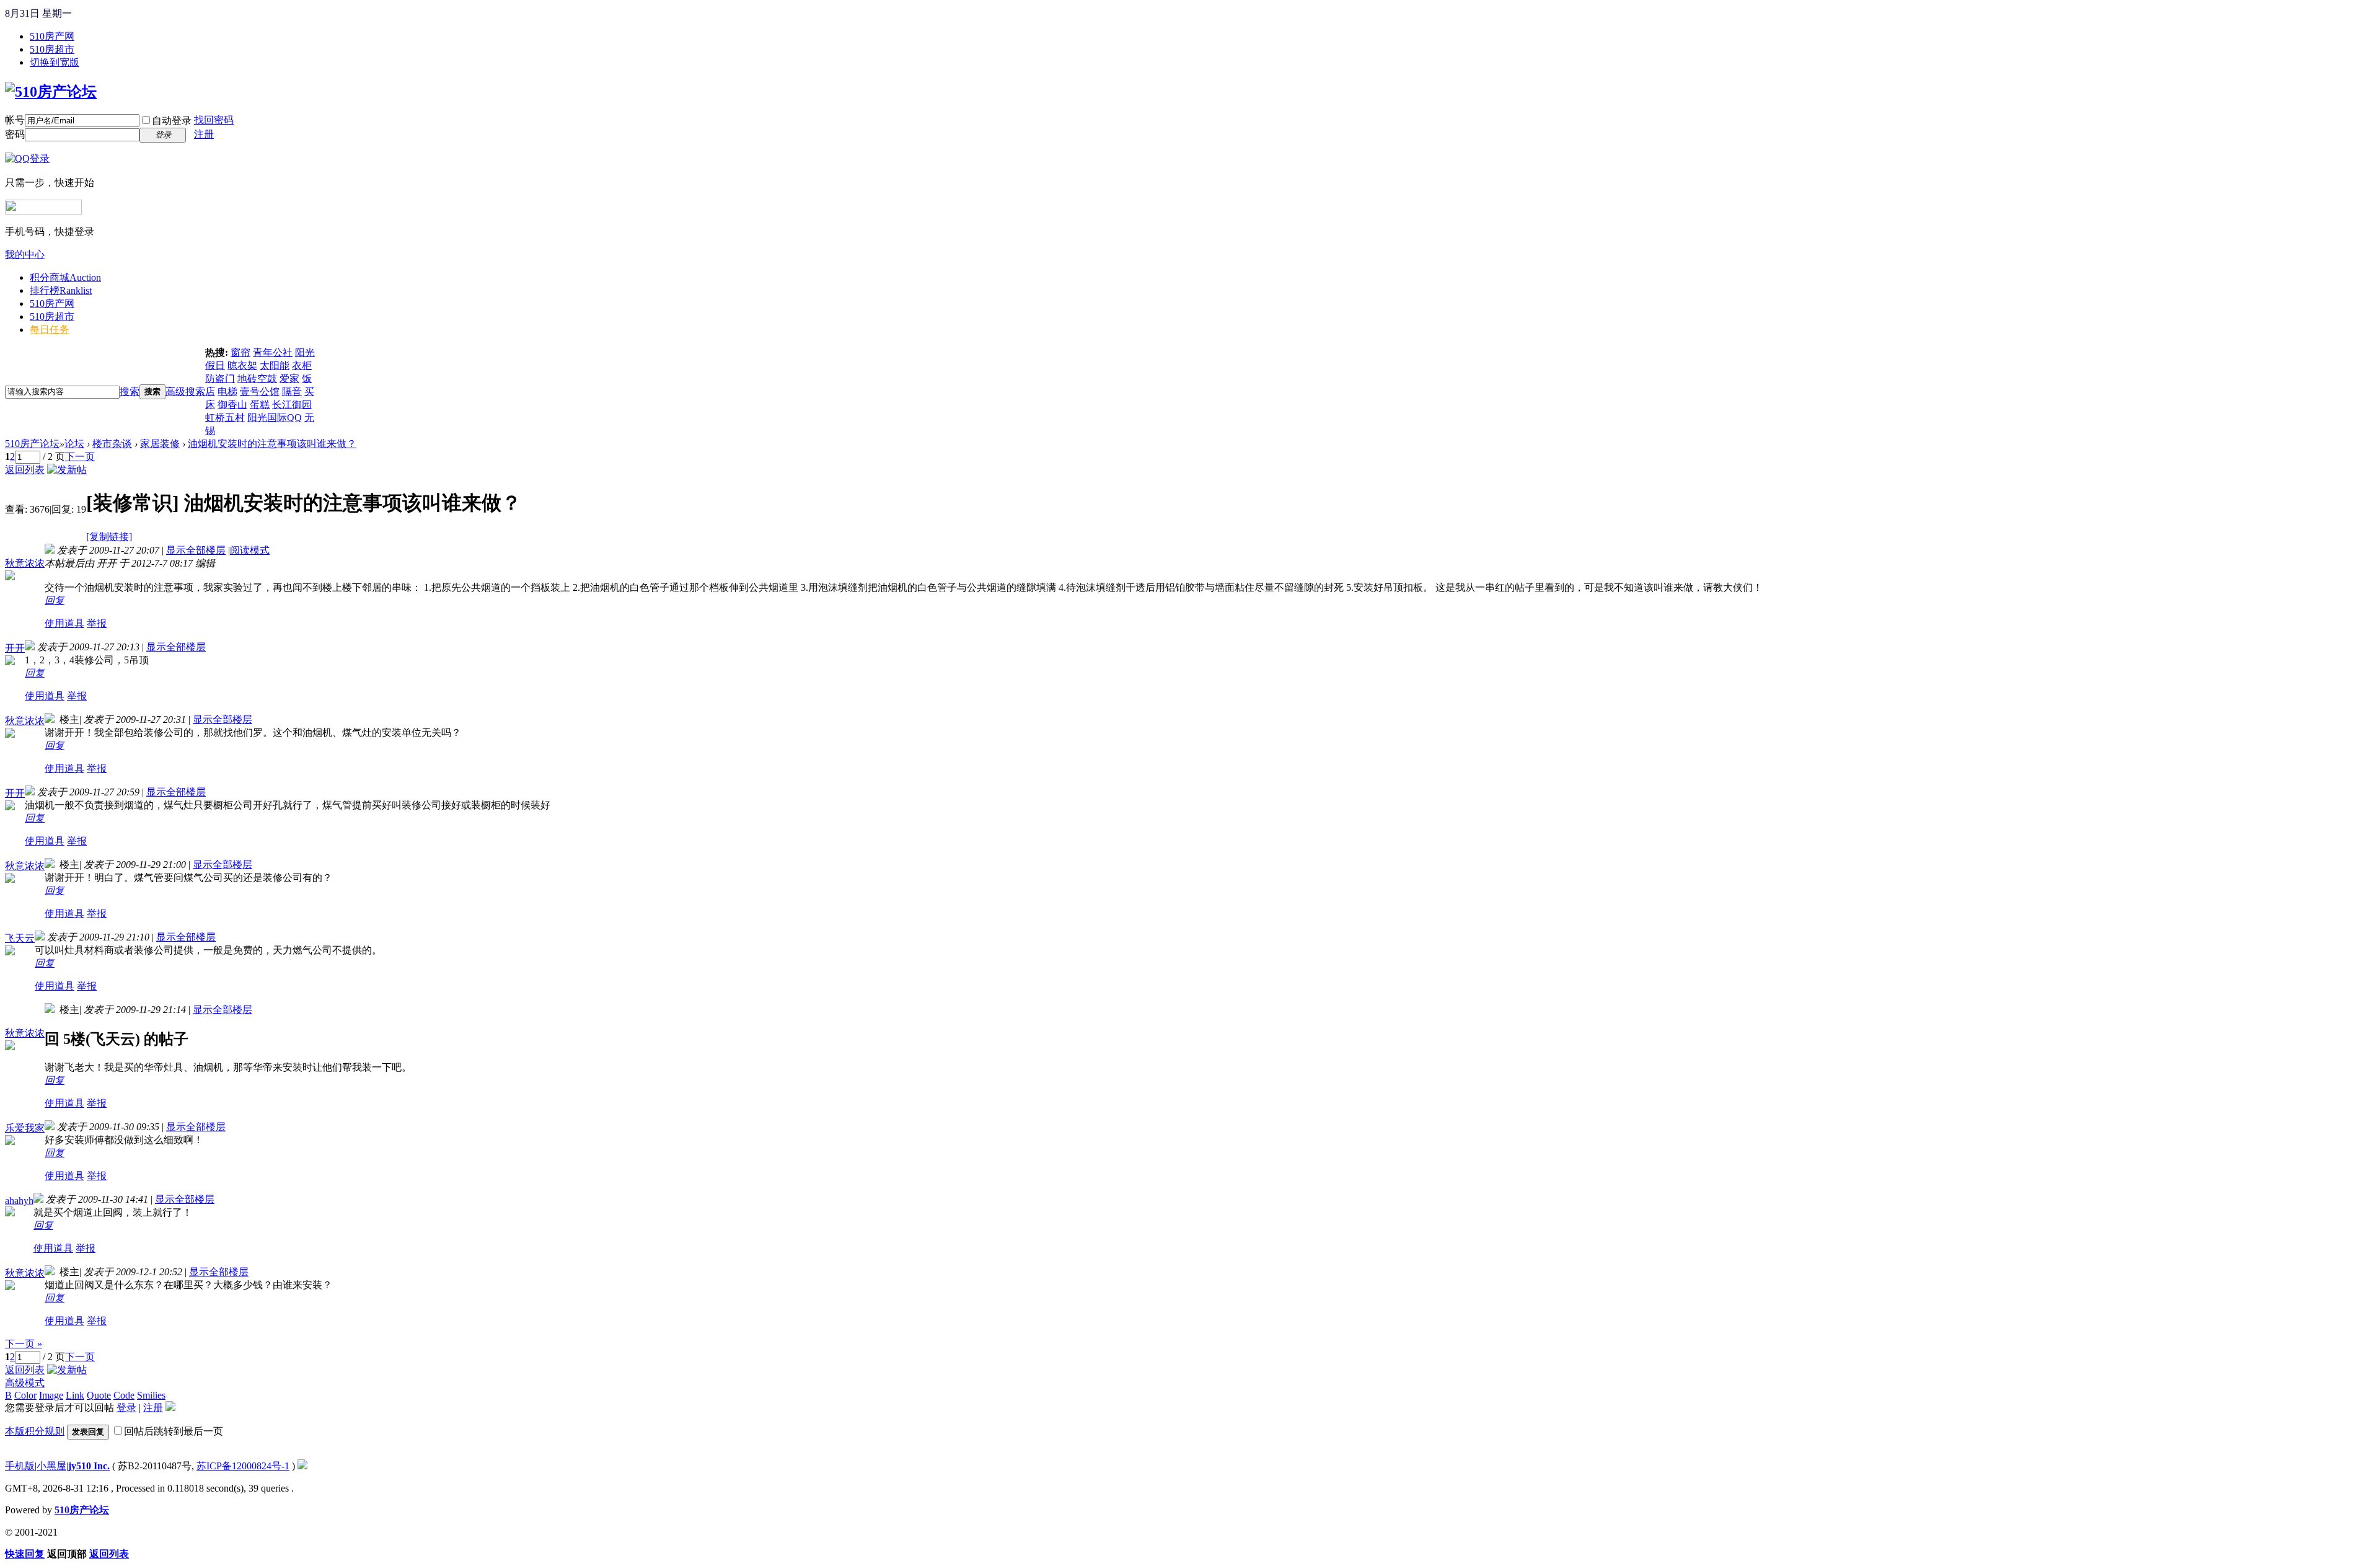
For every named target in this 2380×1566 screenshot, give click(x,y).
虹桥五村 (225, 418)
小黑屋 (51, 1466)
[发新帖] (67, 470)
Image (51, 1395)
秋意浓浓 (25, 563)
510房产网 (52, 36)
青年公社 (273, 352)
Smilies (151, 1395)
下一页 (80, 457)
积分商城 (65, 277)
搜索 (130, 391)
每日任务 (50, 330)
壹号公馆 (260, 391)
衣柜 (302, 365)
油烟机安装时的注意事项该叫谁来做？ (272, 444)
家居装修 (160, 444)
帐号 (15, 120)
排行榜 (61, 290)
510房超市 (52, 49)
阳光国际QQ (275, 418)
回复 (55, 600)
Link (75, 1395)
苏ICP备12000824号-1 (243, 1466)
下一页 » (24, 1344)
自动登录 (172, 121)
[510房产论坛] (51, 92)
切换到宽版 (55, 62)
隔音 (292, 391)
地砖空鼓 (257, 378)
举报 (97, 623)
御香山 (232, 405)
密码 (15, 134)
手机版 (20, 1466)
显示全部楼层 (196, 550)
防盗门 (220, 378)
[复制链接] (109, 537)
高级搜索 (185, 391)
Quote (99, 1395)
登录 (126, 1408)
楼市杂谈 (112, 444)
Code (124, 1395)
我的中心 (25, 254)
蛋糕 (260, 405)
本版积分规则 (35, 1431)
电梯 (227, 391)
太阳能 (275, 365)
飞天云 (20, 938)
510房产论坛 (32, 444)
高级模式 (25, 1383)
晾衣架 (242, 365)
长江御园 (292, 405)
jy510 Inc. (89, 1466)
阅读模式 (250, 550)
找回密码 (214, 120)
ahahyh (19, 1201)
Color (25, 1395)
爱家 (289, 378)
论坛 (74, 444)
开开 (15, 648)
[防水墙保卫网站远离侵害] (302, 1466)
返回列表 (25, 470)
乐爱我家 (25, 1128)
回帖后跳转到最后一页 (174, 1431)
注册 (204, 134)
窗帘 (240, 352)
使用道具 (64, 623)
